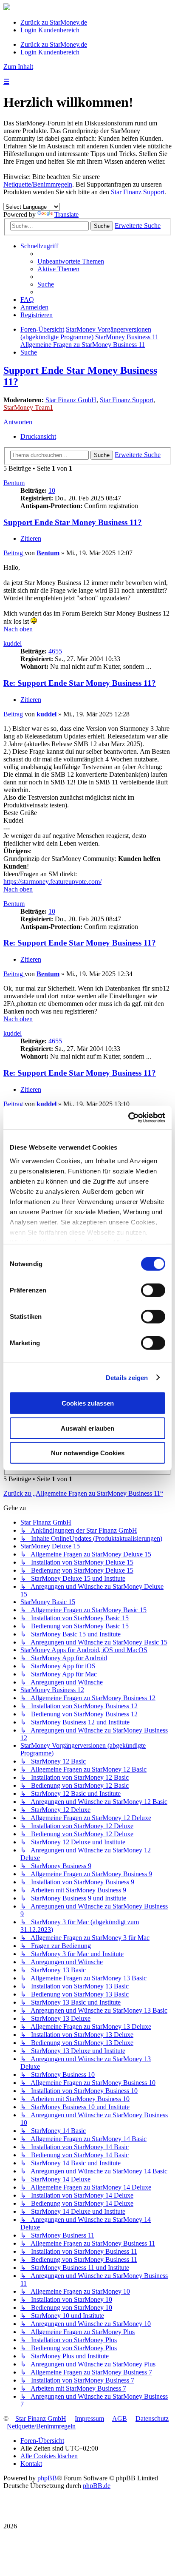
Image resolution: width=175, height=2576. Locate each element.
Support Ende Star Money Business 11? (73, 522)
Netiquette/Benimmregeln (38, 184)
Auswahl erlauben (87, 1428)
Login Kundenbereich (50, 30)
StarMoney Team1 (28, 408)
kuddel (13, 643)
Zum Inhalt (18, 67)
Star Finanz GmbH (71, 400)
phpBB (47, 2478)
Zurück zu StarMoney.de (54, 22)
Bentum (14, 483)
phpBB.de (97, 2486)
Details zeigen (127, 1377)
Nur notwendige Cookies (88, 1453)
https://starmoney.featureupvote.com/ (52, 882)
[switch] (153, 1290)
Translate (66, 214)
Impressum (89, 2418)
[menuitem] (71, 261)
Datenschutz (152, 2418)
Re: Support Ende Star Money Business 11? (80, 683)
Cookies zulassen (88, 1403)
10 (52, 490)
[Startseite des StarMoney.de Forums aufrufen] (7, 8)
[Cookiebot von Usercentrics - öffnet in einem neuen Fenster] (128, 1117)
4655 (55, 651)
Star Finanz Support (138, 192)
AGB (120, 2418)
